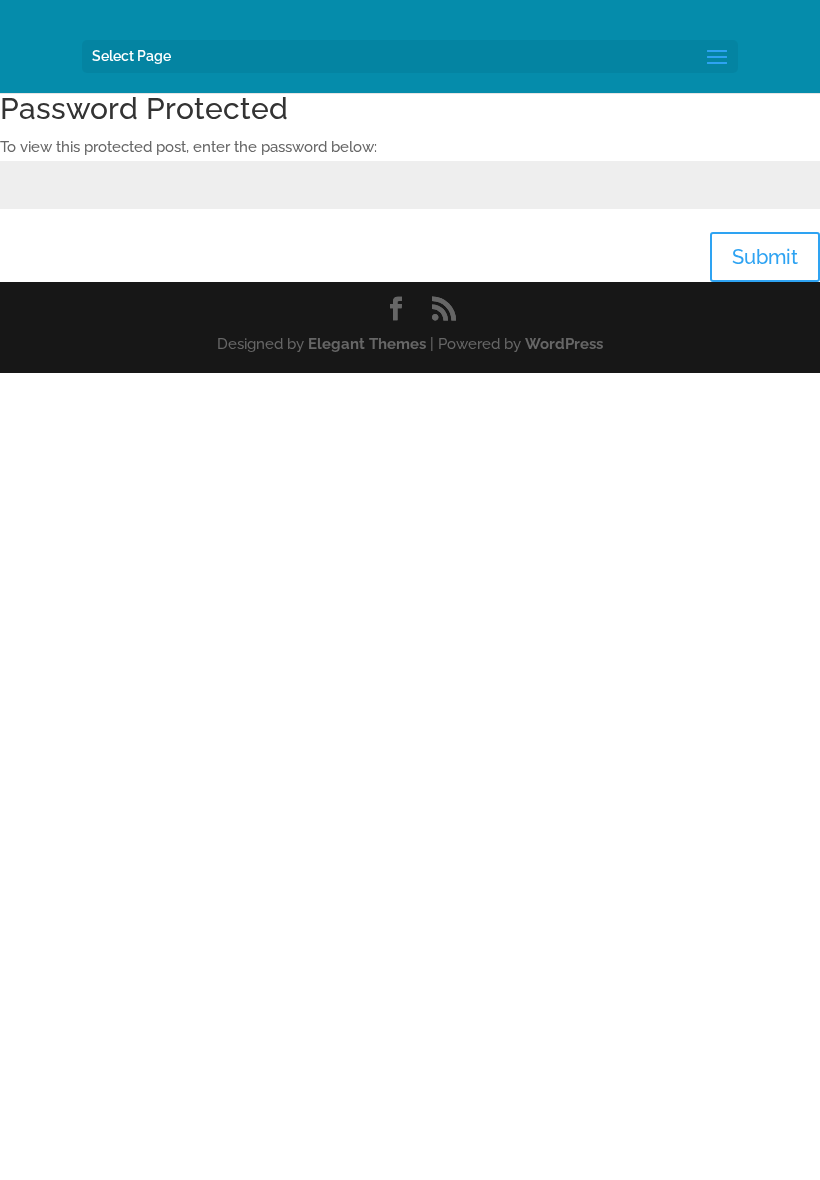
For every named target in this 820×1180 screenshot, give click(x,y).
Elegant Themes (367, 344)
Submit (765, 257)
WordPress (564, 344)
